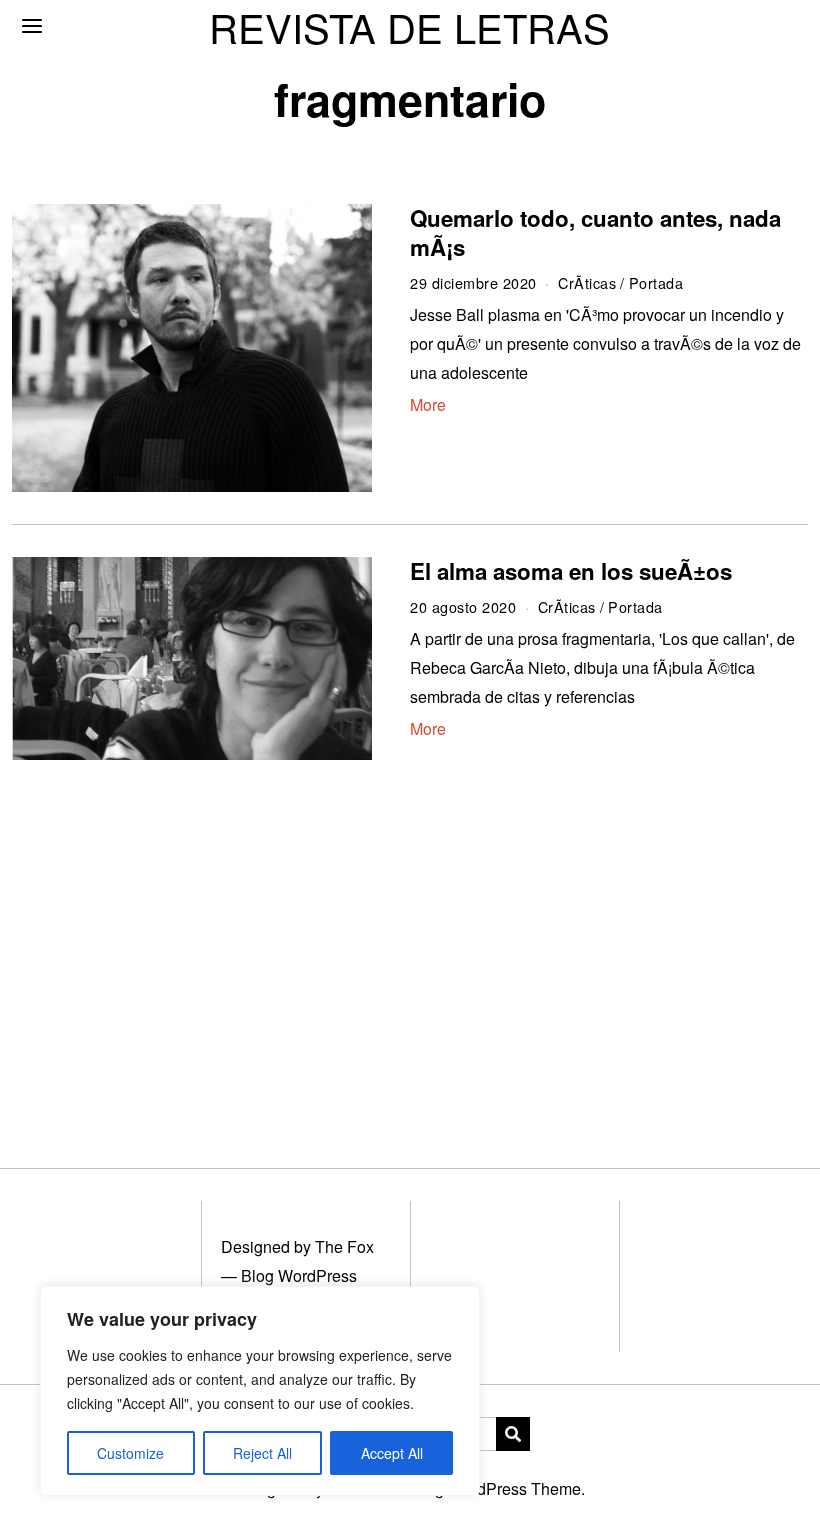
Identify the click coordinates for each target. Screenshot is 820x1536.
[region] (260, 1391)
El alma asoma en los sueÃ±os (571, 571)
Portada (656, 282)
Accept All (392, 1453)
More (428, 404)
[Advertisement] (409, 940)
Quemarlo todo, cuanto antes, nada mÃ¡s (595, 232)
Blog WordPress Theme (496, 1488)
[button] (513, 1434)
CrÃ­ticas (587, 282)
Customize (130, 1453)
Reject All (262, 1453)
